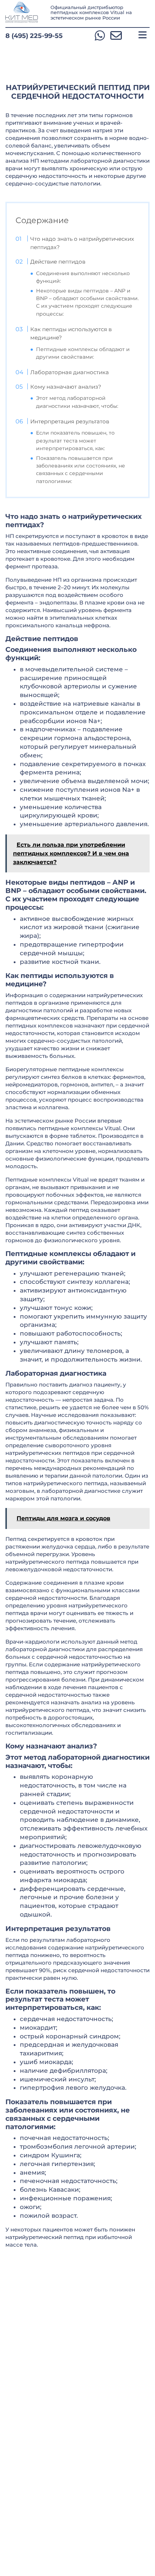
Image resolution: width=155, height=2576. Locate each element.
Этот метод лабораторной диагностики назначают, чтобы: (77, 402)
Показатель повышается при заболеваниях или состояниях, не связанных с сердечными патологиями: (81, 470)
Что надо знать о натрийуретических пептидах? (82, 243)
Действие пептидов (58, 262)
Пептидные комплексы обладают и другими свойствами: (83, 353)
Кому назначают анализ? (66, 387)
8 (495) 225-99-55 (34, 36)
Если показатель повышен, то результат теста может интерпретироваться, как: (75, 440)
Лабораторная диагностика (70, 372)
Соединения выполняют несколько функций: (83, 277)
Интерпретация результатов (70, 421)
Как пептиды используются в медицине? (71, 334)
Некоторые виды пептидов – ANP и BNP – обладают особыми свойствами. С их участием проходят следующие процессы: (87, 302)
